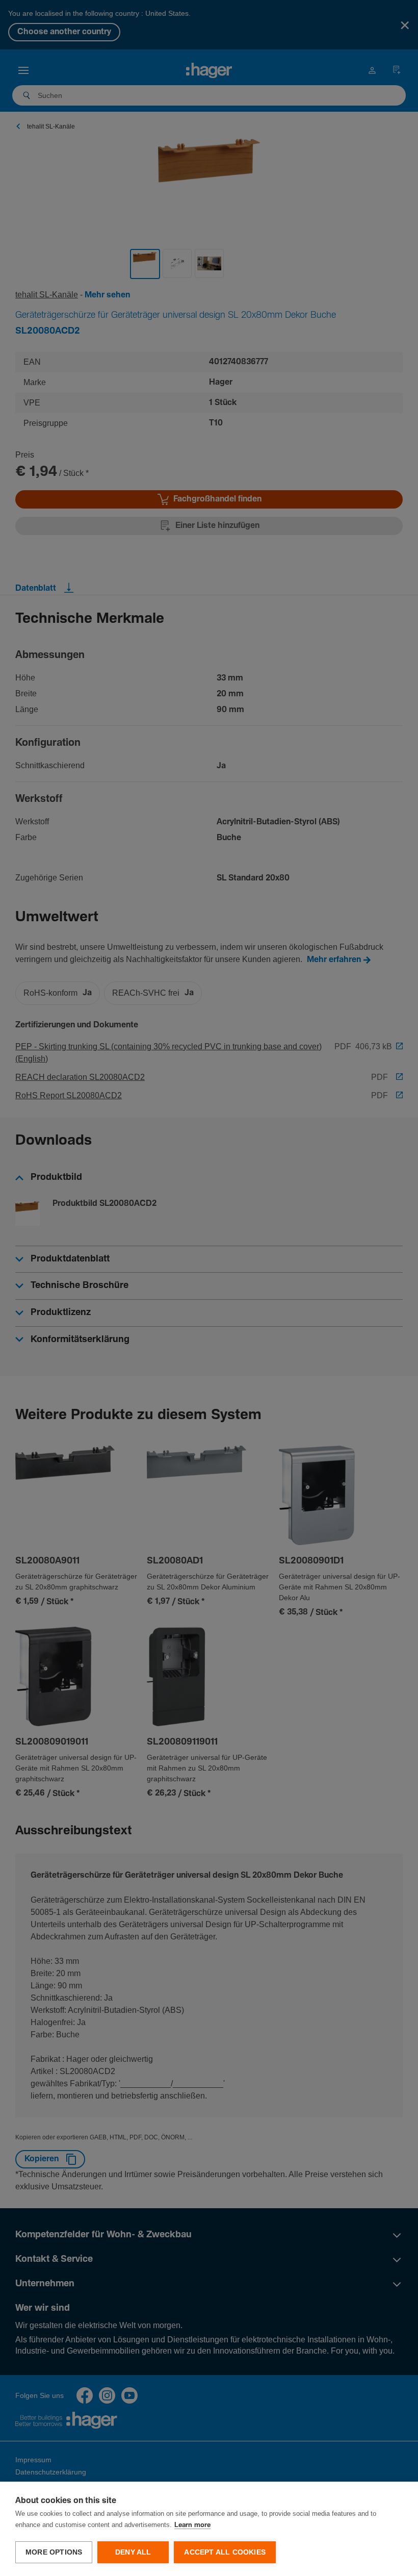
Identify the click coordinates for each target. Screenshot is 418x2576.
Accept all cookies (225, 2552)
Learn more (192, 2525)
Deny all (133, 2552)
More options (54, 2552)
